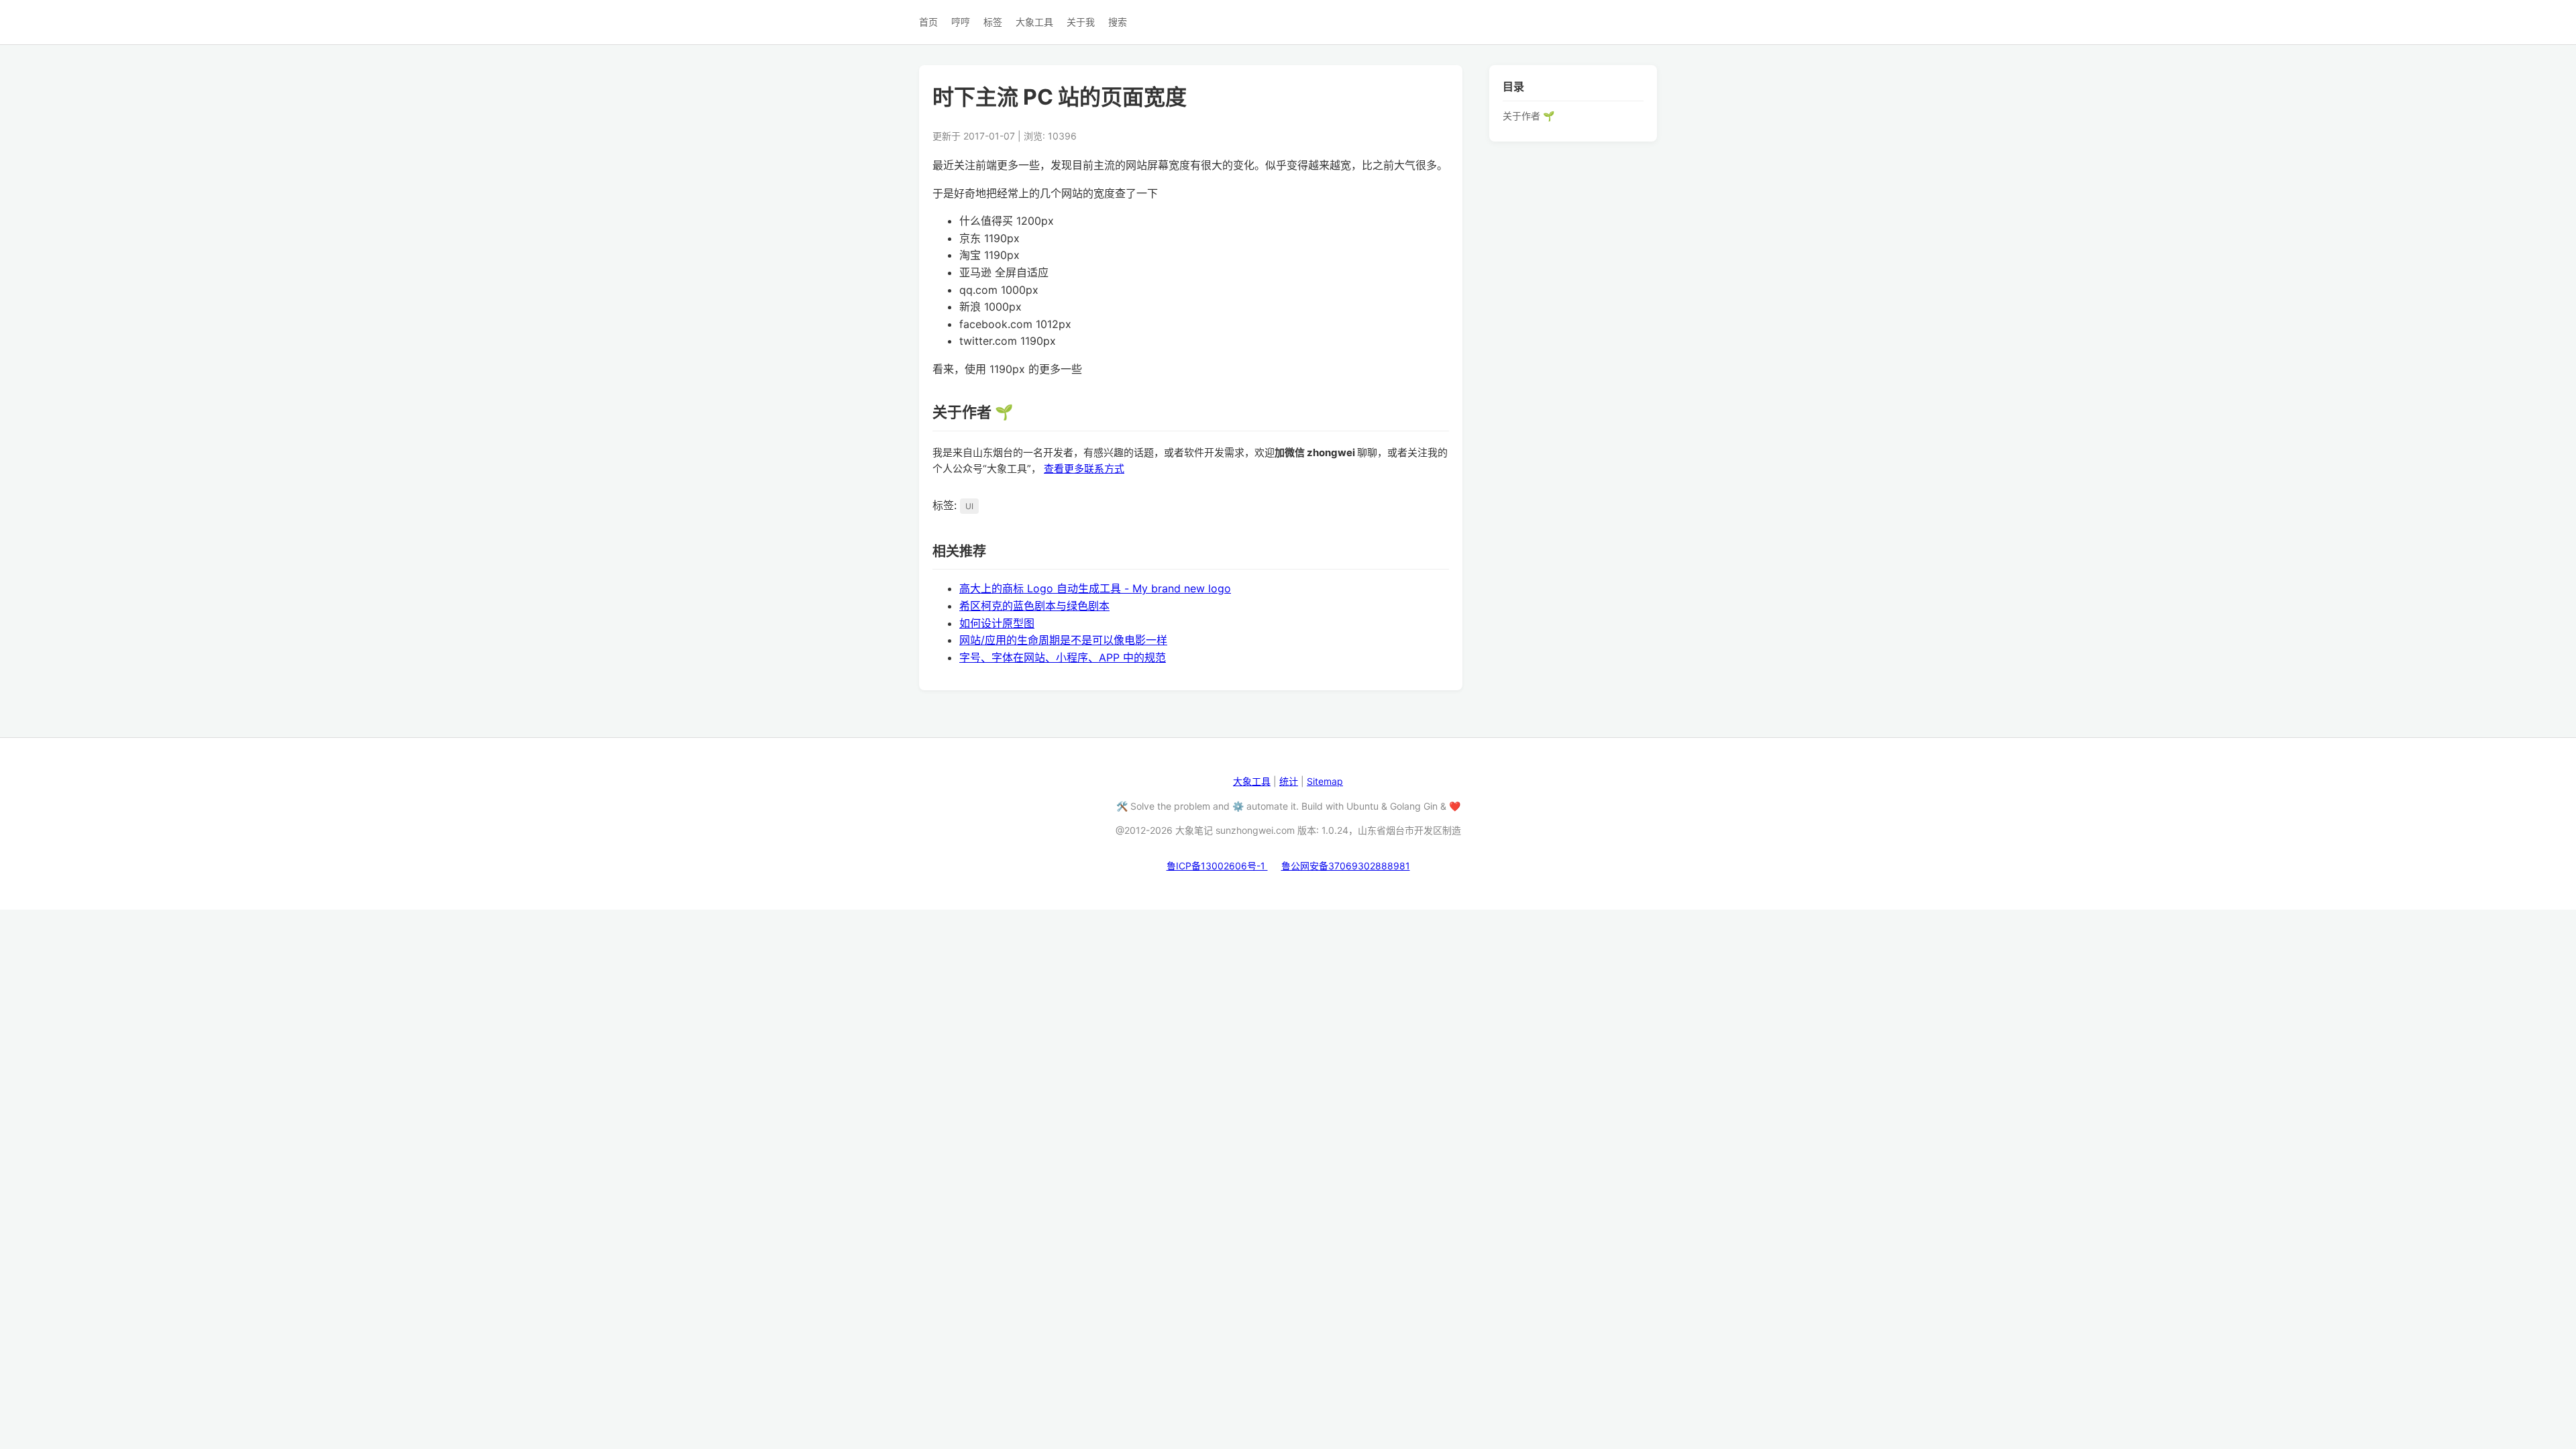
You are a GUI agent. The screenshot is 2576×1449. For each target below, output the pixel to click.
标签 (993, 22)
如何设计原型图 (997, 623)
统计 (1289, 781)
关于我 (1081, 22)
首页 (928, 22)
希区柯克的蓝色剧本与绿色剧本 (1034, 606)
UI (969, 506)
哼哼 (961, 22)
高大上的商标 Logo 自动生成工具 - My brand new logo (1095, 588)
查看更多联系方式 (1084, 469)
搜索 (1118, 22)
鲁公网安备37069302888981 (1346, 866)
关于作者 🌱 (1528, 116)
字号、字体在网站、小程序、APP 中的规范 (1063, 657)
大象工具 (1034, 22)
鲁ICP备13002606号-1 (1217, 866)
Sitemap (1325, 781)
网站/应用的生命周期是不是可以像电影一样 (1063, 640)
